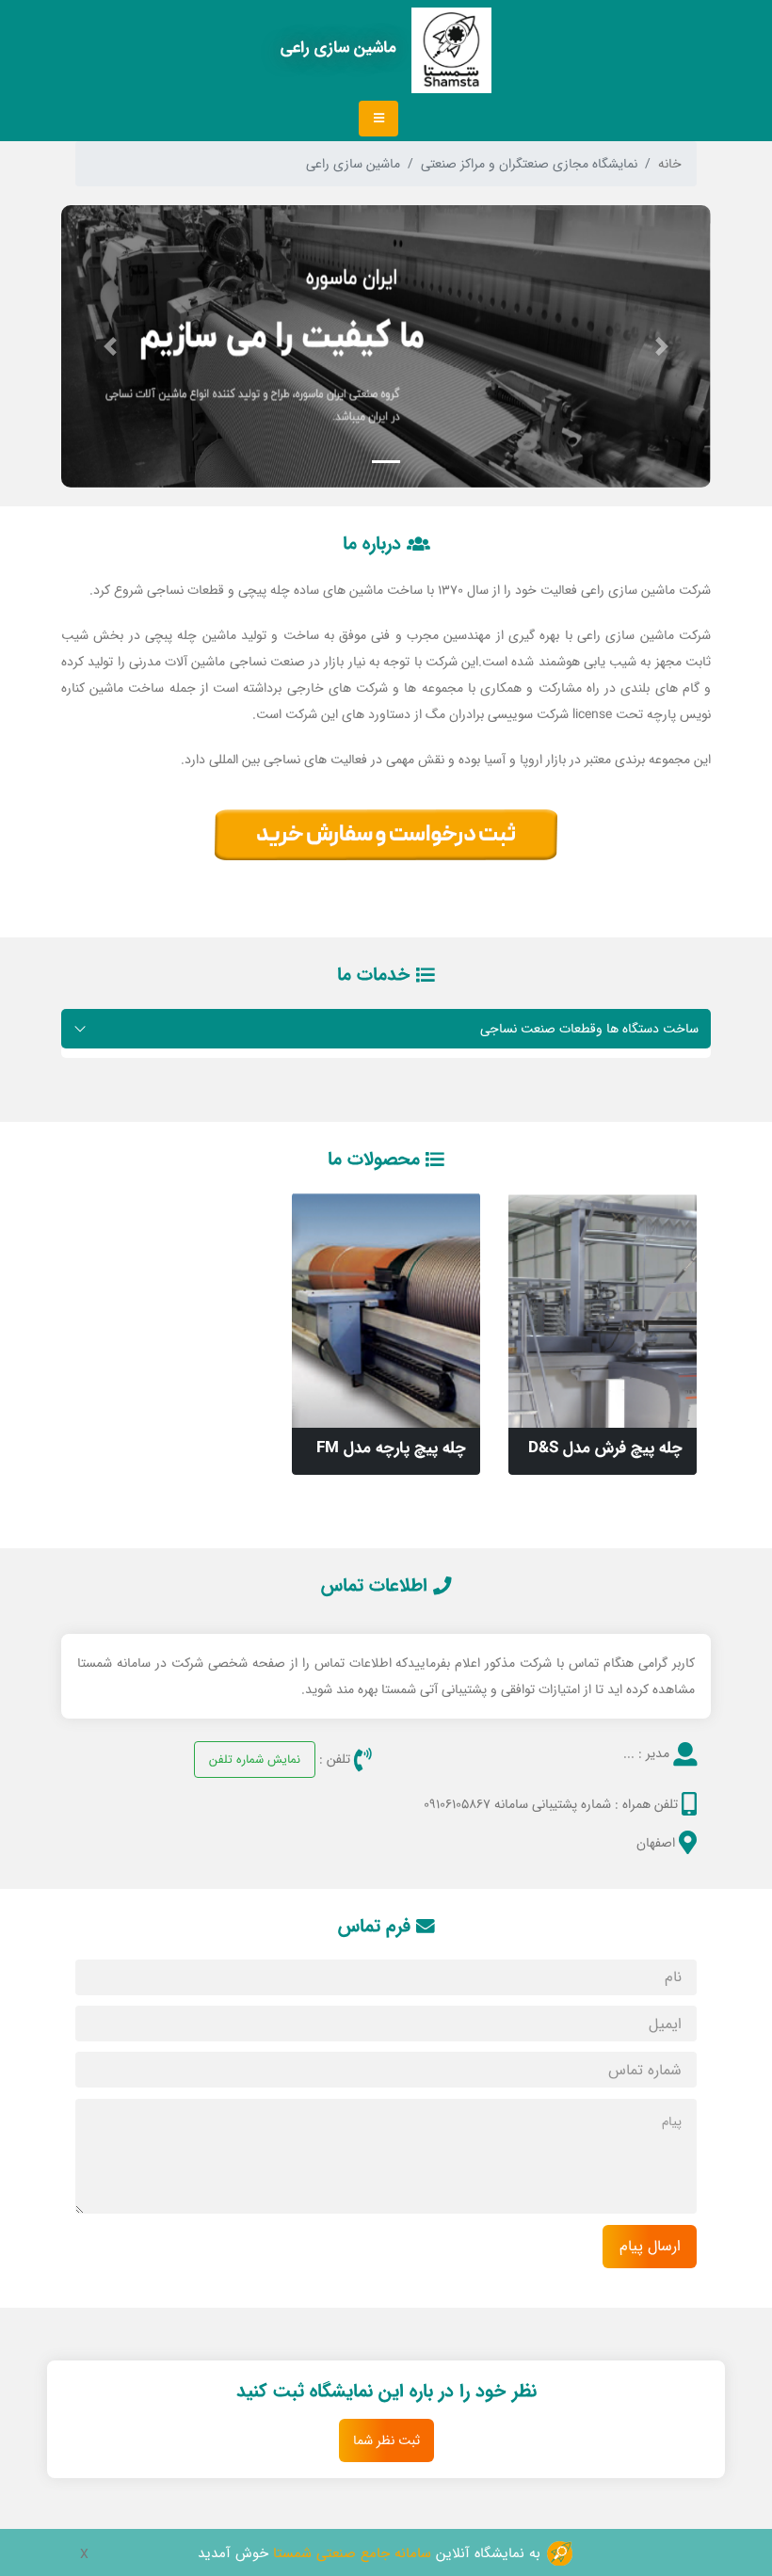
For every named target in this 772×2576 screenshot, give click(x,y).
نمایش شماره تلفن (255, 1759)
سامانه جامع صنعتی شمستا (352, 2553)
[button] (663, 346)
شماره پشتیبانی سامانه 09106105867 (517, 1804)
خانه (670, 164)
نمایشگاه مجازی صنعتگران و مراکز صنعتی (529, 164)
